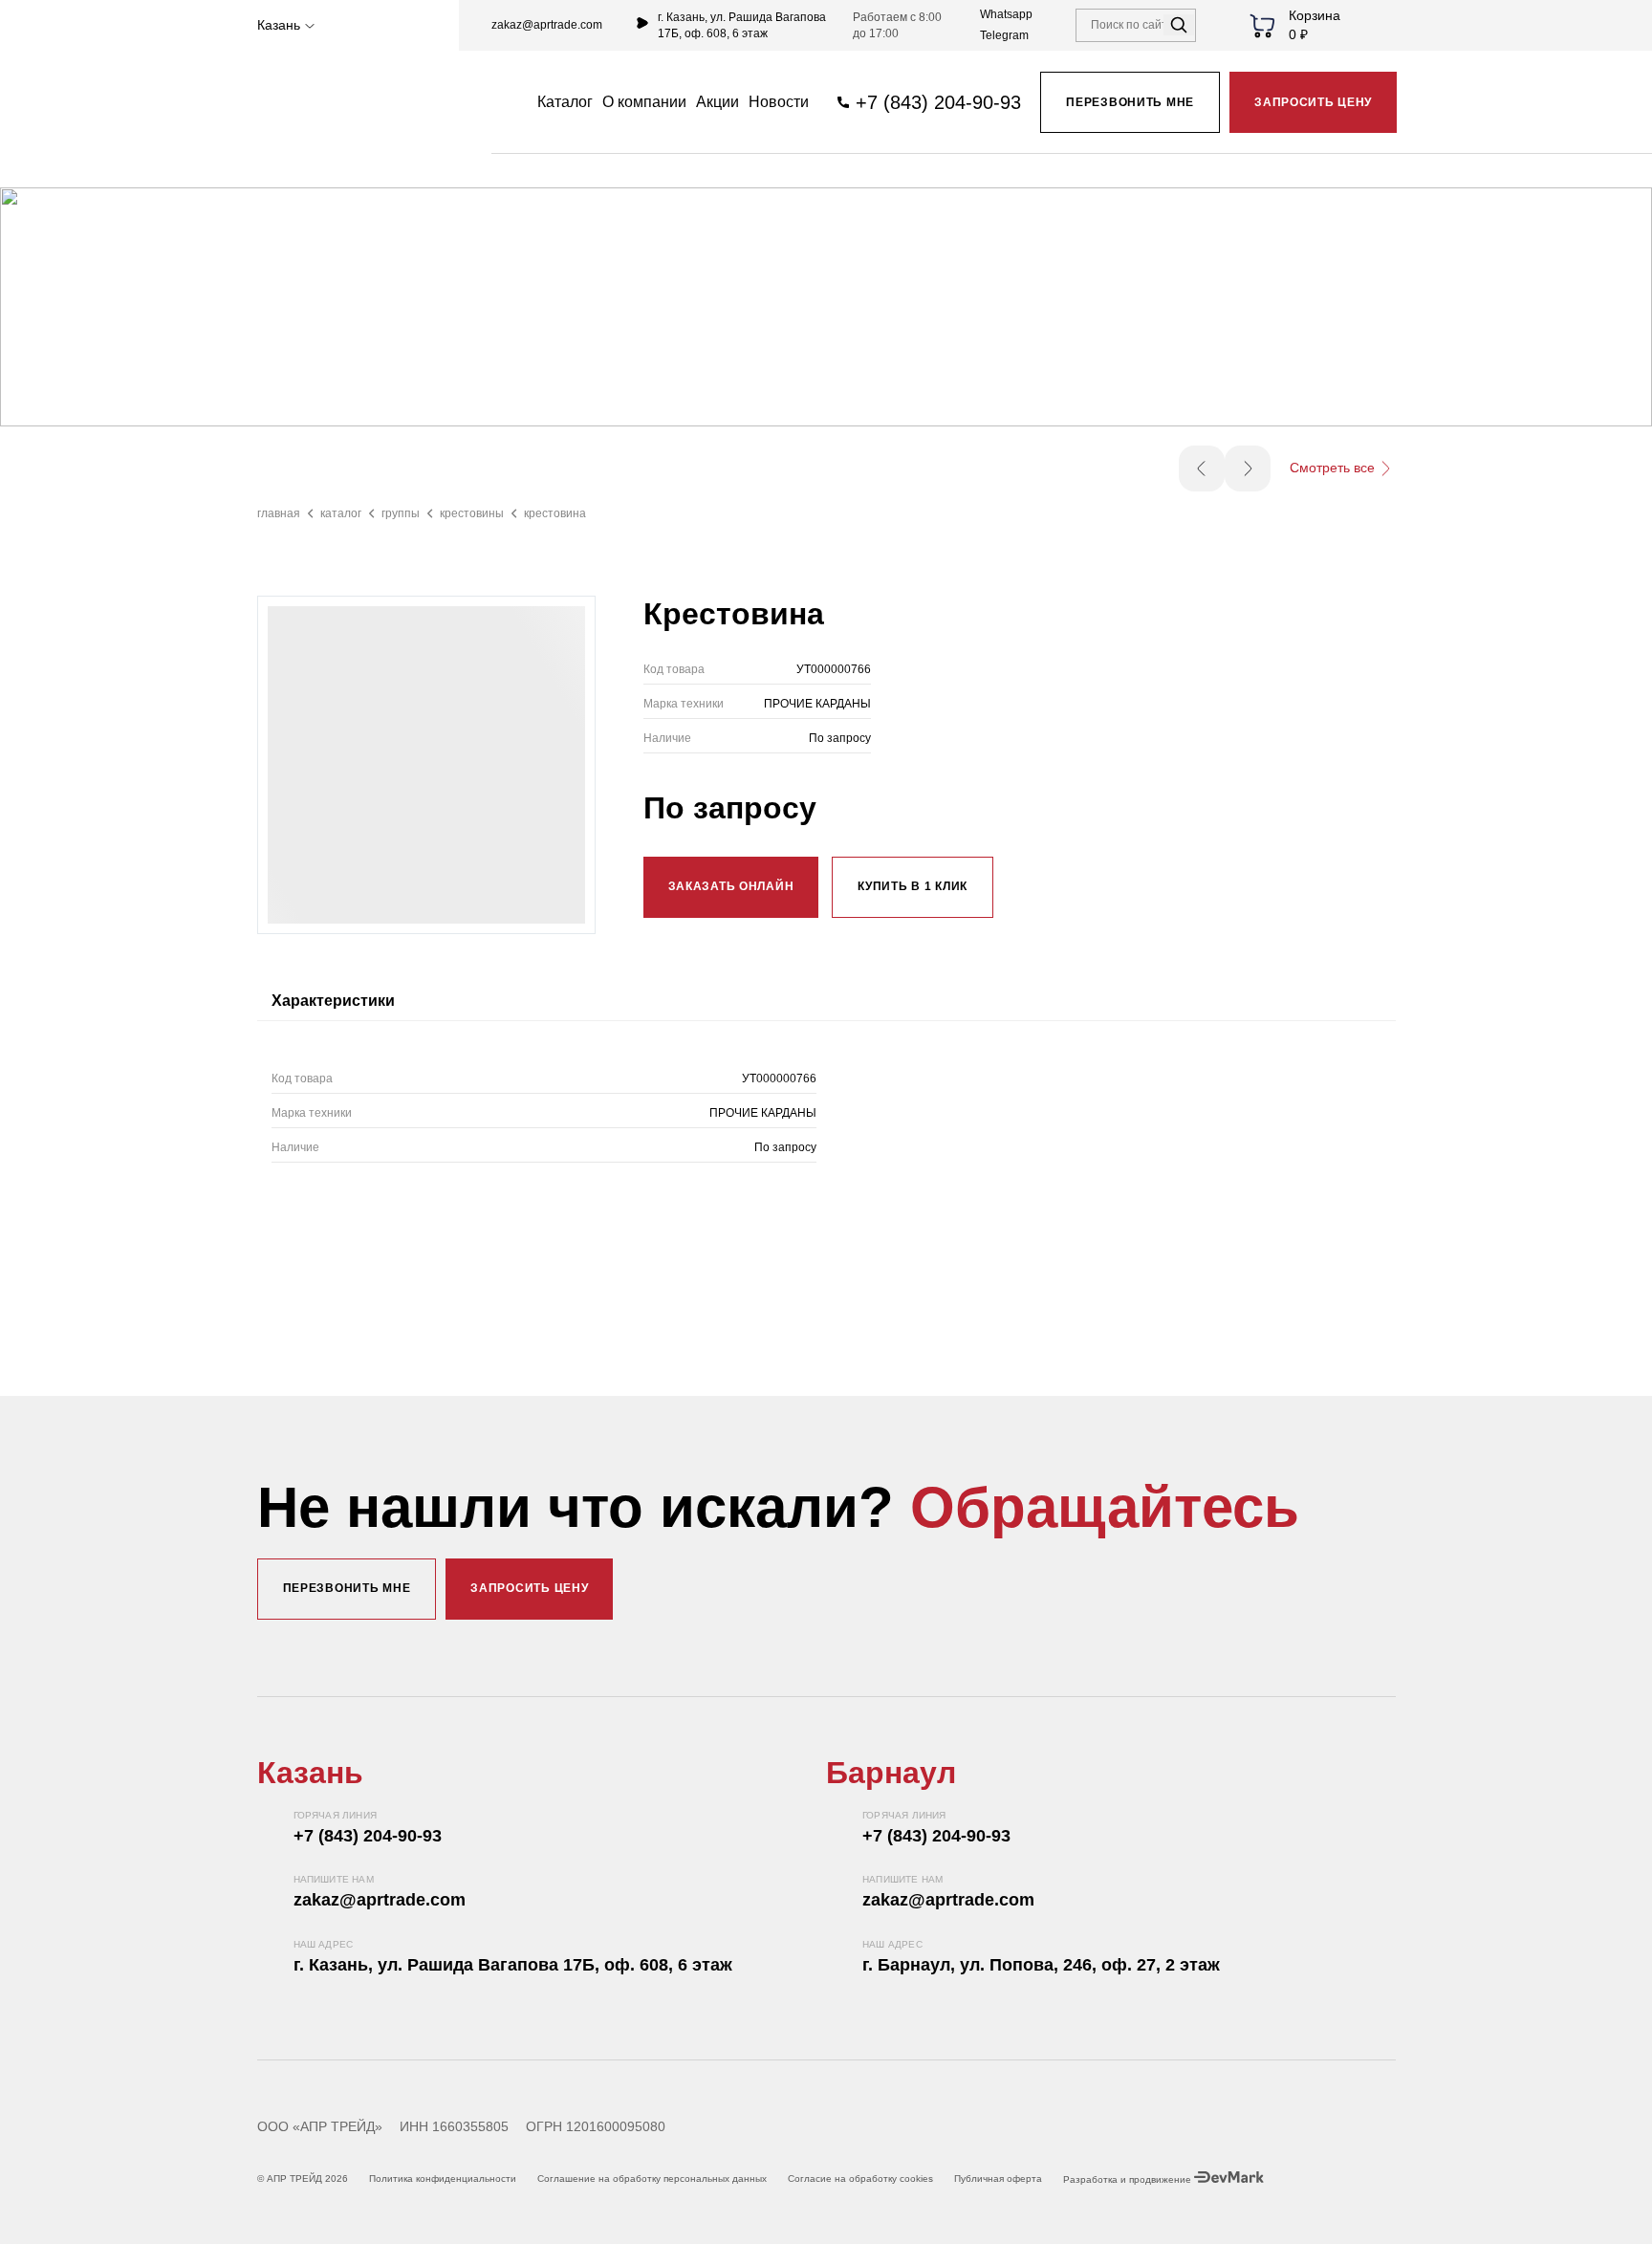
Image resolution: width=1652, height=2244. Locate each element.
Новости (779, 102)
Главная (279, 513)
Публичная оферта (998, 2179)
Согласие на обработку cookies (860, 2179)
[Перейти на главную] (342, 102)
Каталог (341, 513)
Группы (401, 513)
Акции (717, 102)
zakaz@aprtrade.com (547, 25)
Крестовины (472, 513)
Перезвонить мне (1130, 102)
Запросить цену (1313, 102)
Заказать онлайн (731, 886)
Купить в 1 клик (913, 886)
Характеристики (333, 1001)
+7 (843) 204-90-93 (368, 1836)
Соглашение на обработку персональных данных (652, 2179)
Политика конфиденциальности (443, 2179)
